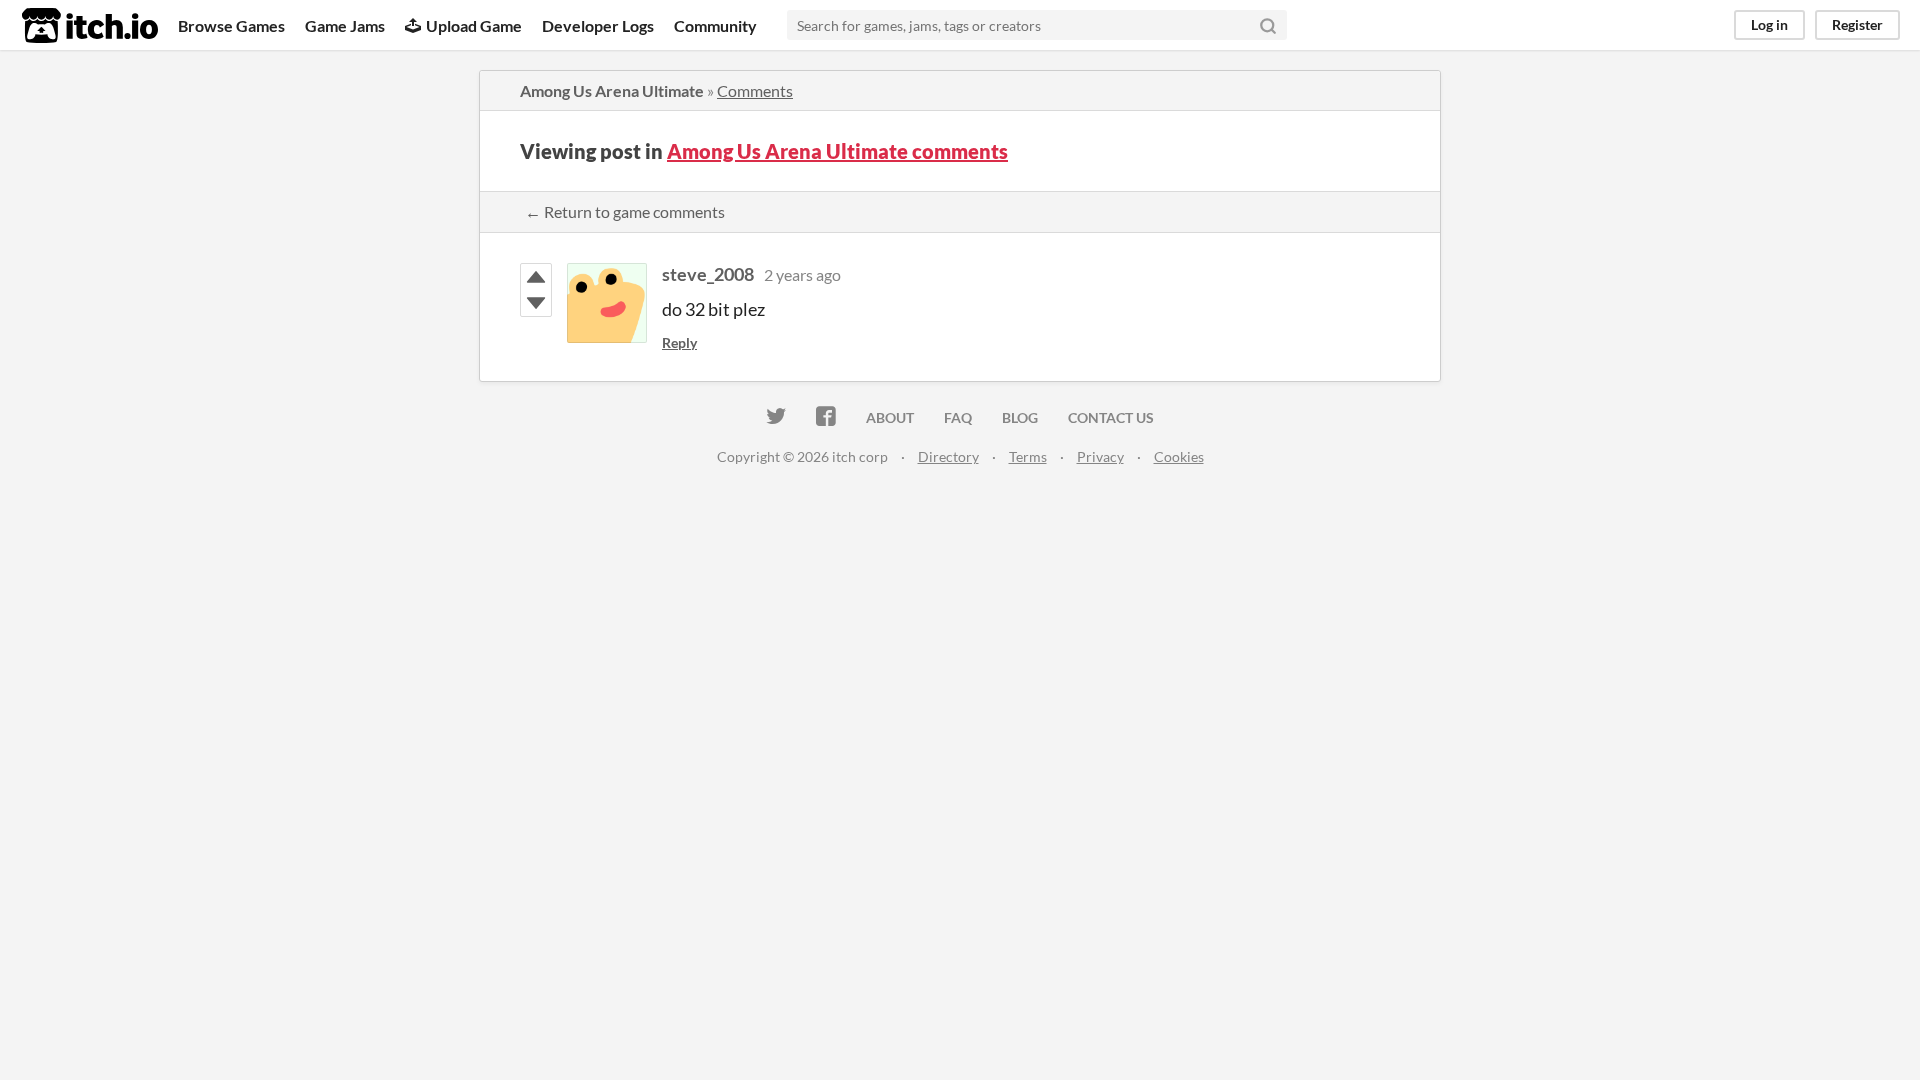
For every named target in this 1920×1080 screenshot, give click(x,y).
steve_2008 (708, 274)
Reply (679, 342)
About (890, 417)
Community (715, 25)
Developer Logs (598, 25)
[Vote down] (536, 303)
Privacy (1100, 456)
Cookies (1179, 456)
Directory (948, 456)
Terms (1028, 456)
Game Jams (345, 25)
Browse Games (231, 25)
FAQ (958, 417)
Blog (1020, 417)
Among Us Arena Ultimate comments (837, 151)
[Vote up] (536, 277)
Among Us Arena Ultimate (612, 90)
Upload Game (474, 25)
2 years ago (802, 274)
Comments (755, 90)
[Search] (1268, 25)
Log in (1769, 24)
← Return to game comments (625, 211)
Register (1857, 24)
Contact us (1111, 417)
